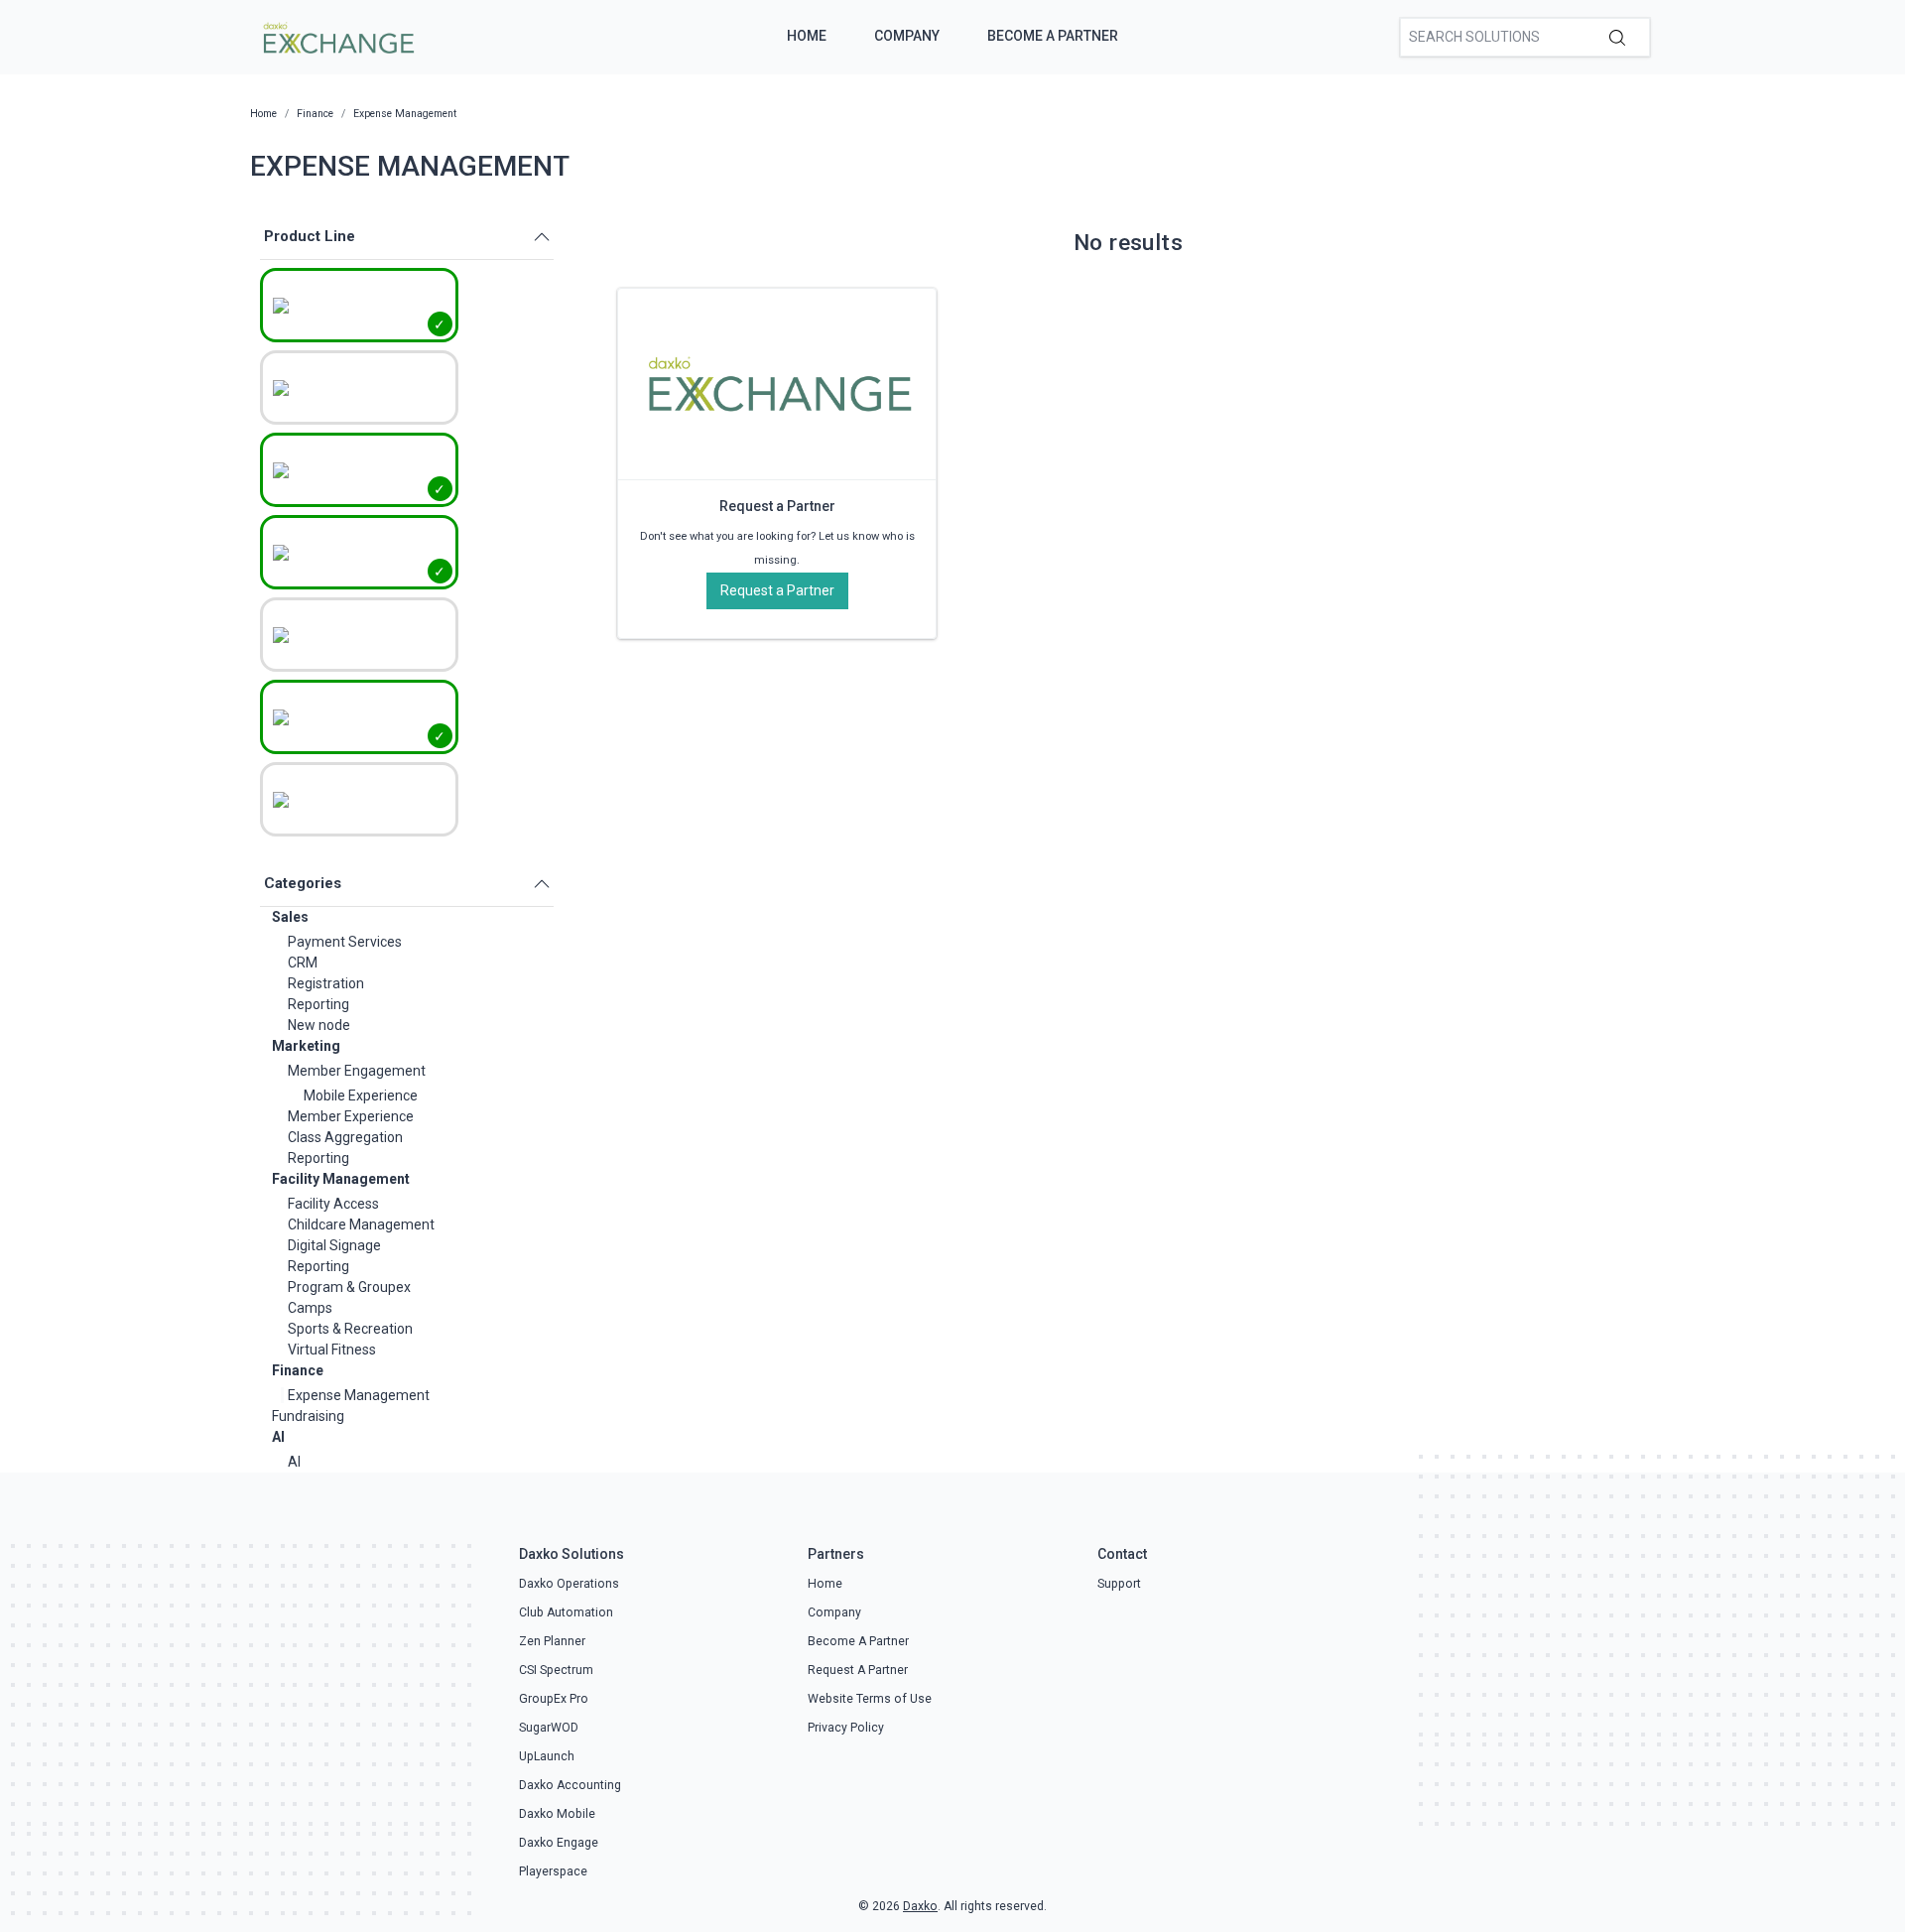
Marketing (306, 1046)
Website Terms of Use (870, 1699)
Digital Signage (334, 1245)
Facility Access (333, 1204)
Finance (298, 1370)
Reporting (318, 1004)
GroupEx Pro (554, 1699)
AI (278, 1437)
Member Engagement (357, 1071)
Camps (310, 1308)
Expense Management (359, 1395)
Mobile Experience (361, 1095)
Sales (290, 917)
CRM (303, 963)
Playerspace (553, 1871)
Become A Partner (1053, 36)
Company (907, 36)
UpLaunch (547, 1756)
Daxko (920, 1906)
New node (319, 1025)
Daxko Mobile (557, 1814)
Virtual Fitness (332, 1350)
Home (807, 36)
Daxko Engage (559, 1843)
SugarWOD (549, 1728)
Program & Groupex (349, 1287)
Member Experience (351, 1116)
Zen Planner (552, 1641)
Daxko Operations (569, 1584)
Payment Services (345, 942)
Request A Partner (858, 1670)
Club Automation (566, 1612)
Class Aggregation (345, 1137)
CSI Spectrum (556, 1670)
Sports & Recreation (350, 1329)
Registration (326, 983)
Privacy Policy (846, 1728)
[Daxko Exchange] (337, 36)
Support (1119, 1584)
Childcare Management (361, 1224)
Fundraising (308, 1416)
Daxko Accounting (570, 1785)
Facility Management (341, 1179)
